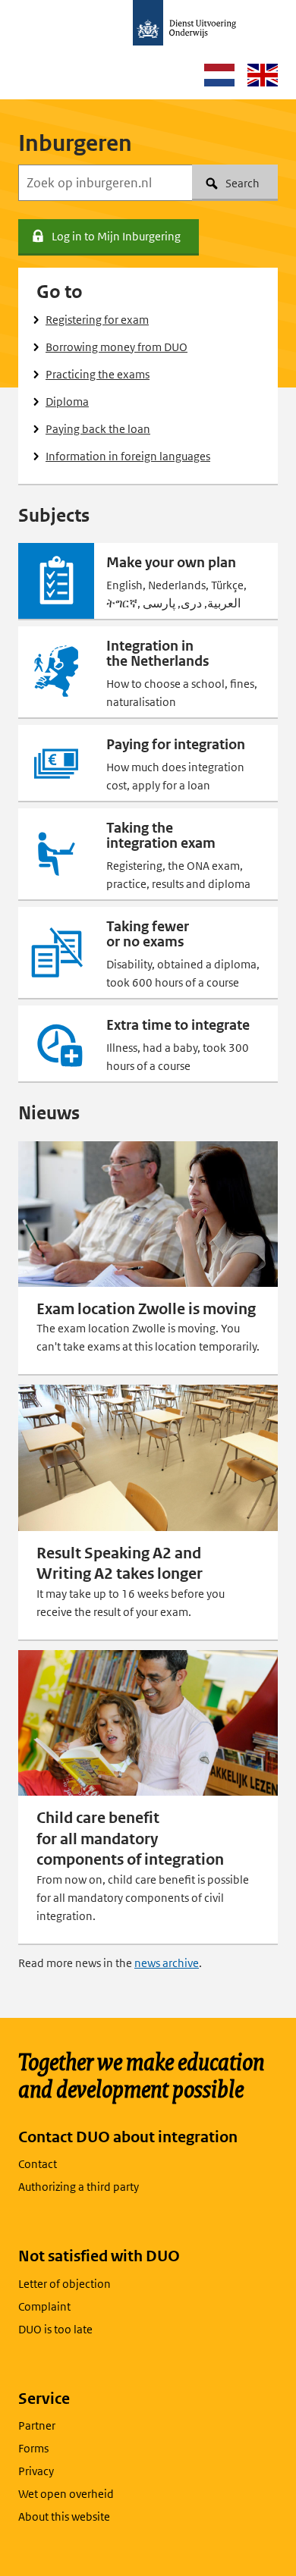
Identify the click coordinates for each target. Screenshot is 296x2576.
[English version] (263, 75)
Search (242, 183)
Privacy (36, 2471)
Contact (38, 2164)
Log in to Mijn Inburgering (116, 236)
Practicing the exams (98, 374)
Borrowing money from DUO (117, 347)
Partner (37, 2425)
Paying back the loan (98, 429)
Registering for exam (97, 320)
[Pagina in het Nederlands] (219, 75)
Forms (33, 2448)
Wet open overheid (66, 2494)
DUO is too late (55, 2329)
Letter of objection (65, 2284)
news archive (167, 1963)
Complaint (44, 2306)
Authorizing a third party (79, 2187)
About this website (64, 2516)
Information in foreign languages (128, 456)
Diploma (67, 402)
